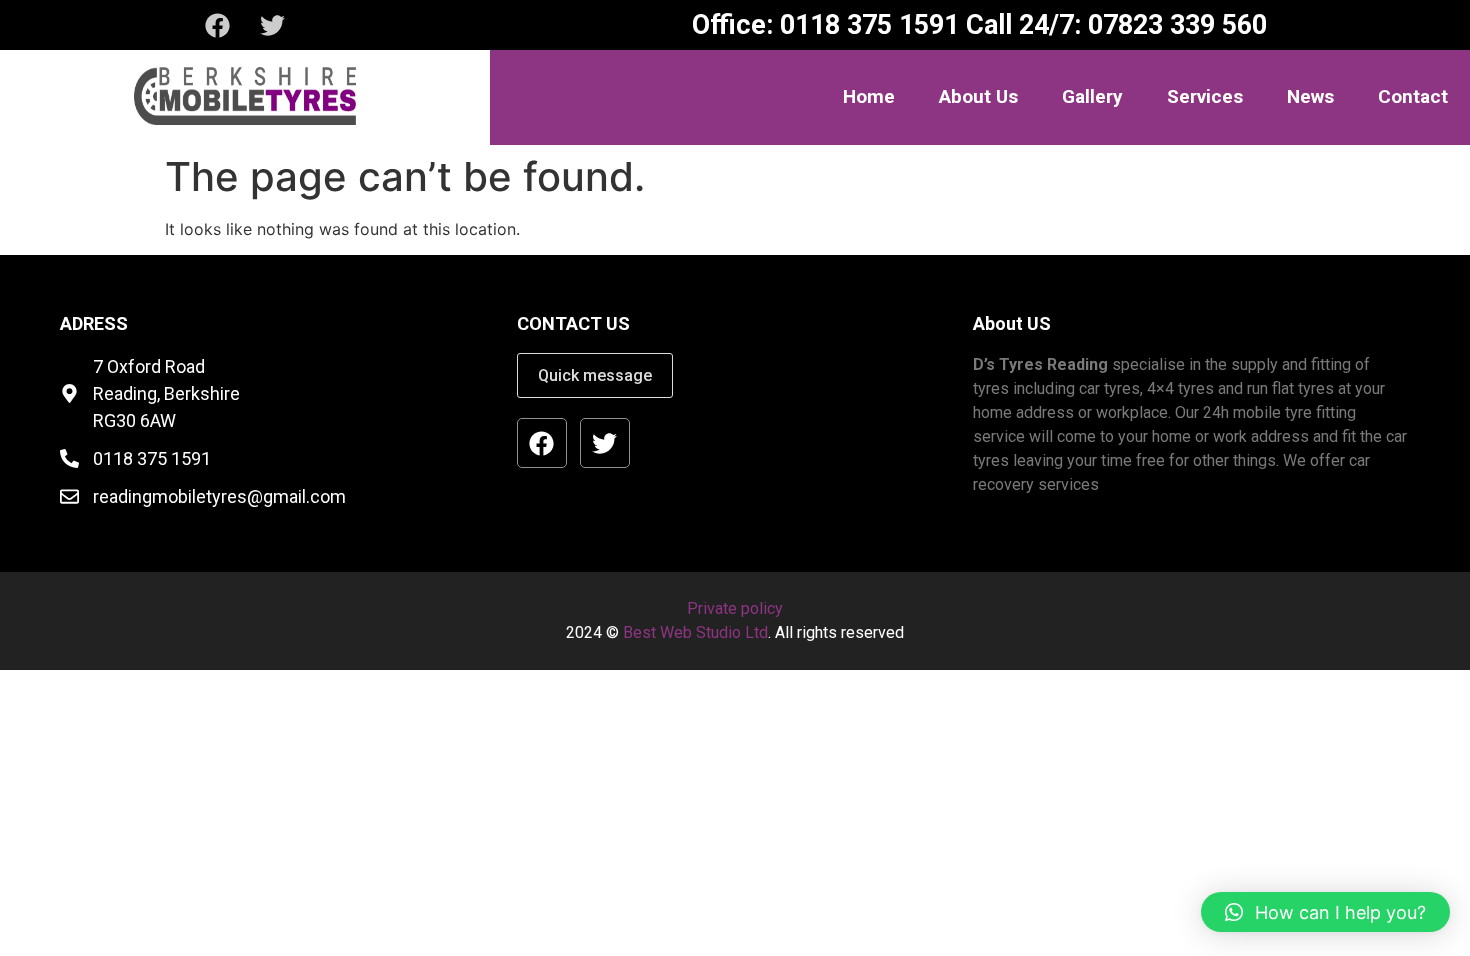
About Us (978, 96)
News (1310, 96)
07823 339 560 (1174, 25)
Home (869, 96)
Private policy (735, 608)
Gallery (1092, 96)
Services (1205, 96)
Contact (1413, 96)
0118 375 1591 (866, 25)
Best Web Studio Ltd (695, 632)
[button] (1325, 912)
